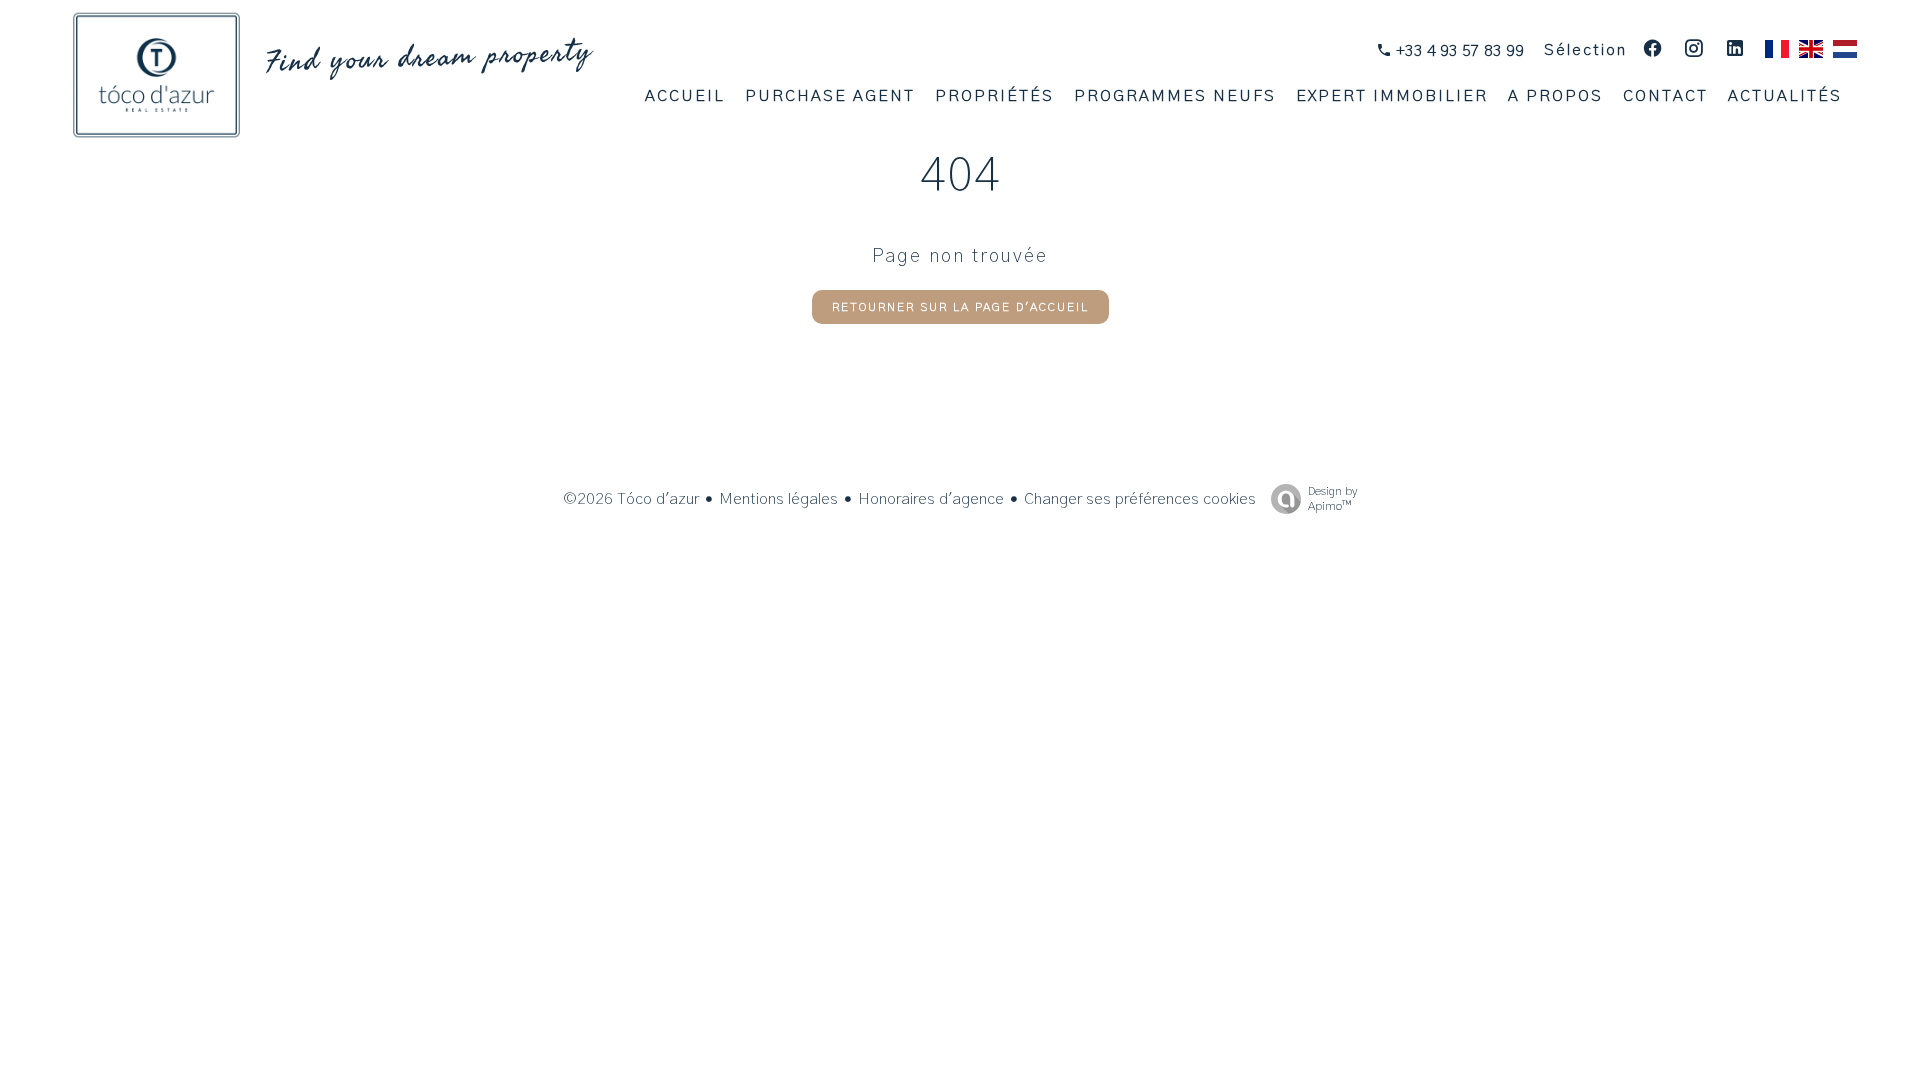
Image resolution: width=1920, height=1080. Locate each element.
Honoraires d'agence (931, 499)
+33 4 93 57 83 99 (1458, 51)
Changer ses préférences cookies (1140, 499)
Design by (1332, 498)
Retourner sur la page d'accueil (960, 307)
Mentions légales (778, 499)
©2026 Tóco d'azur (631, 499)
